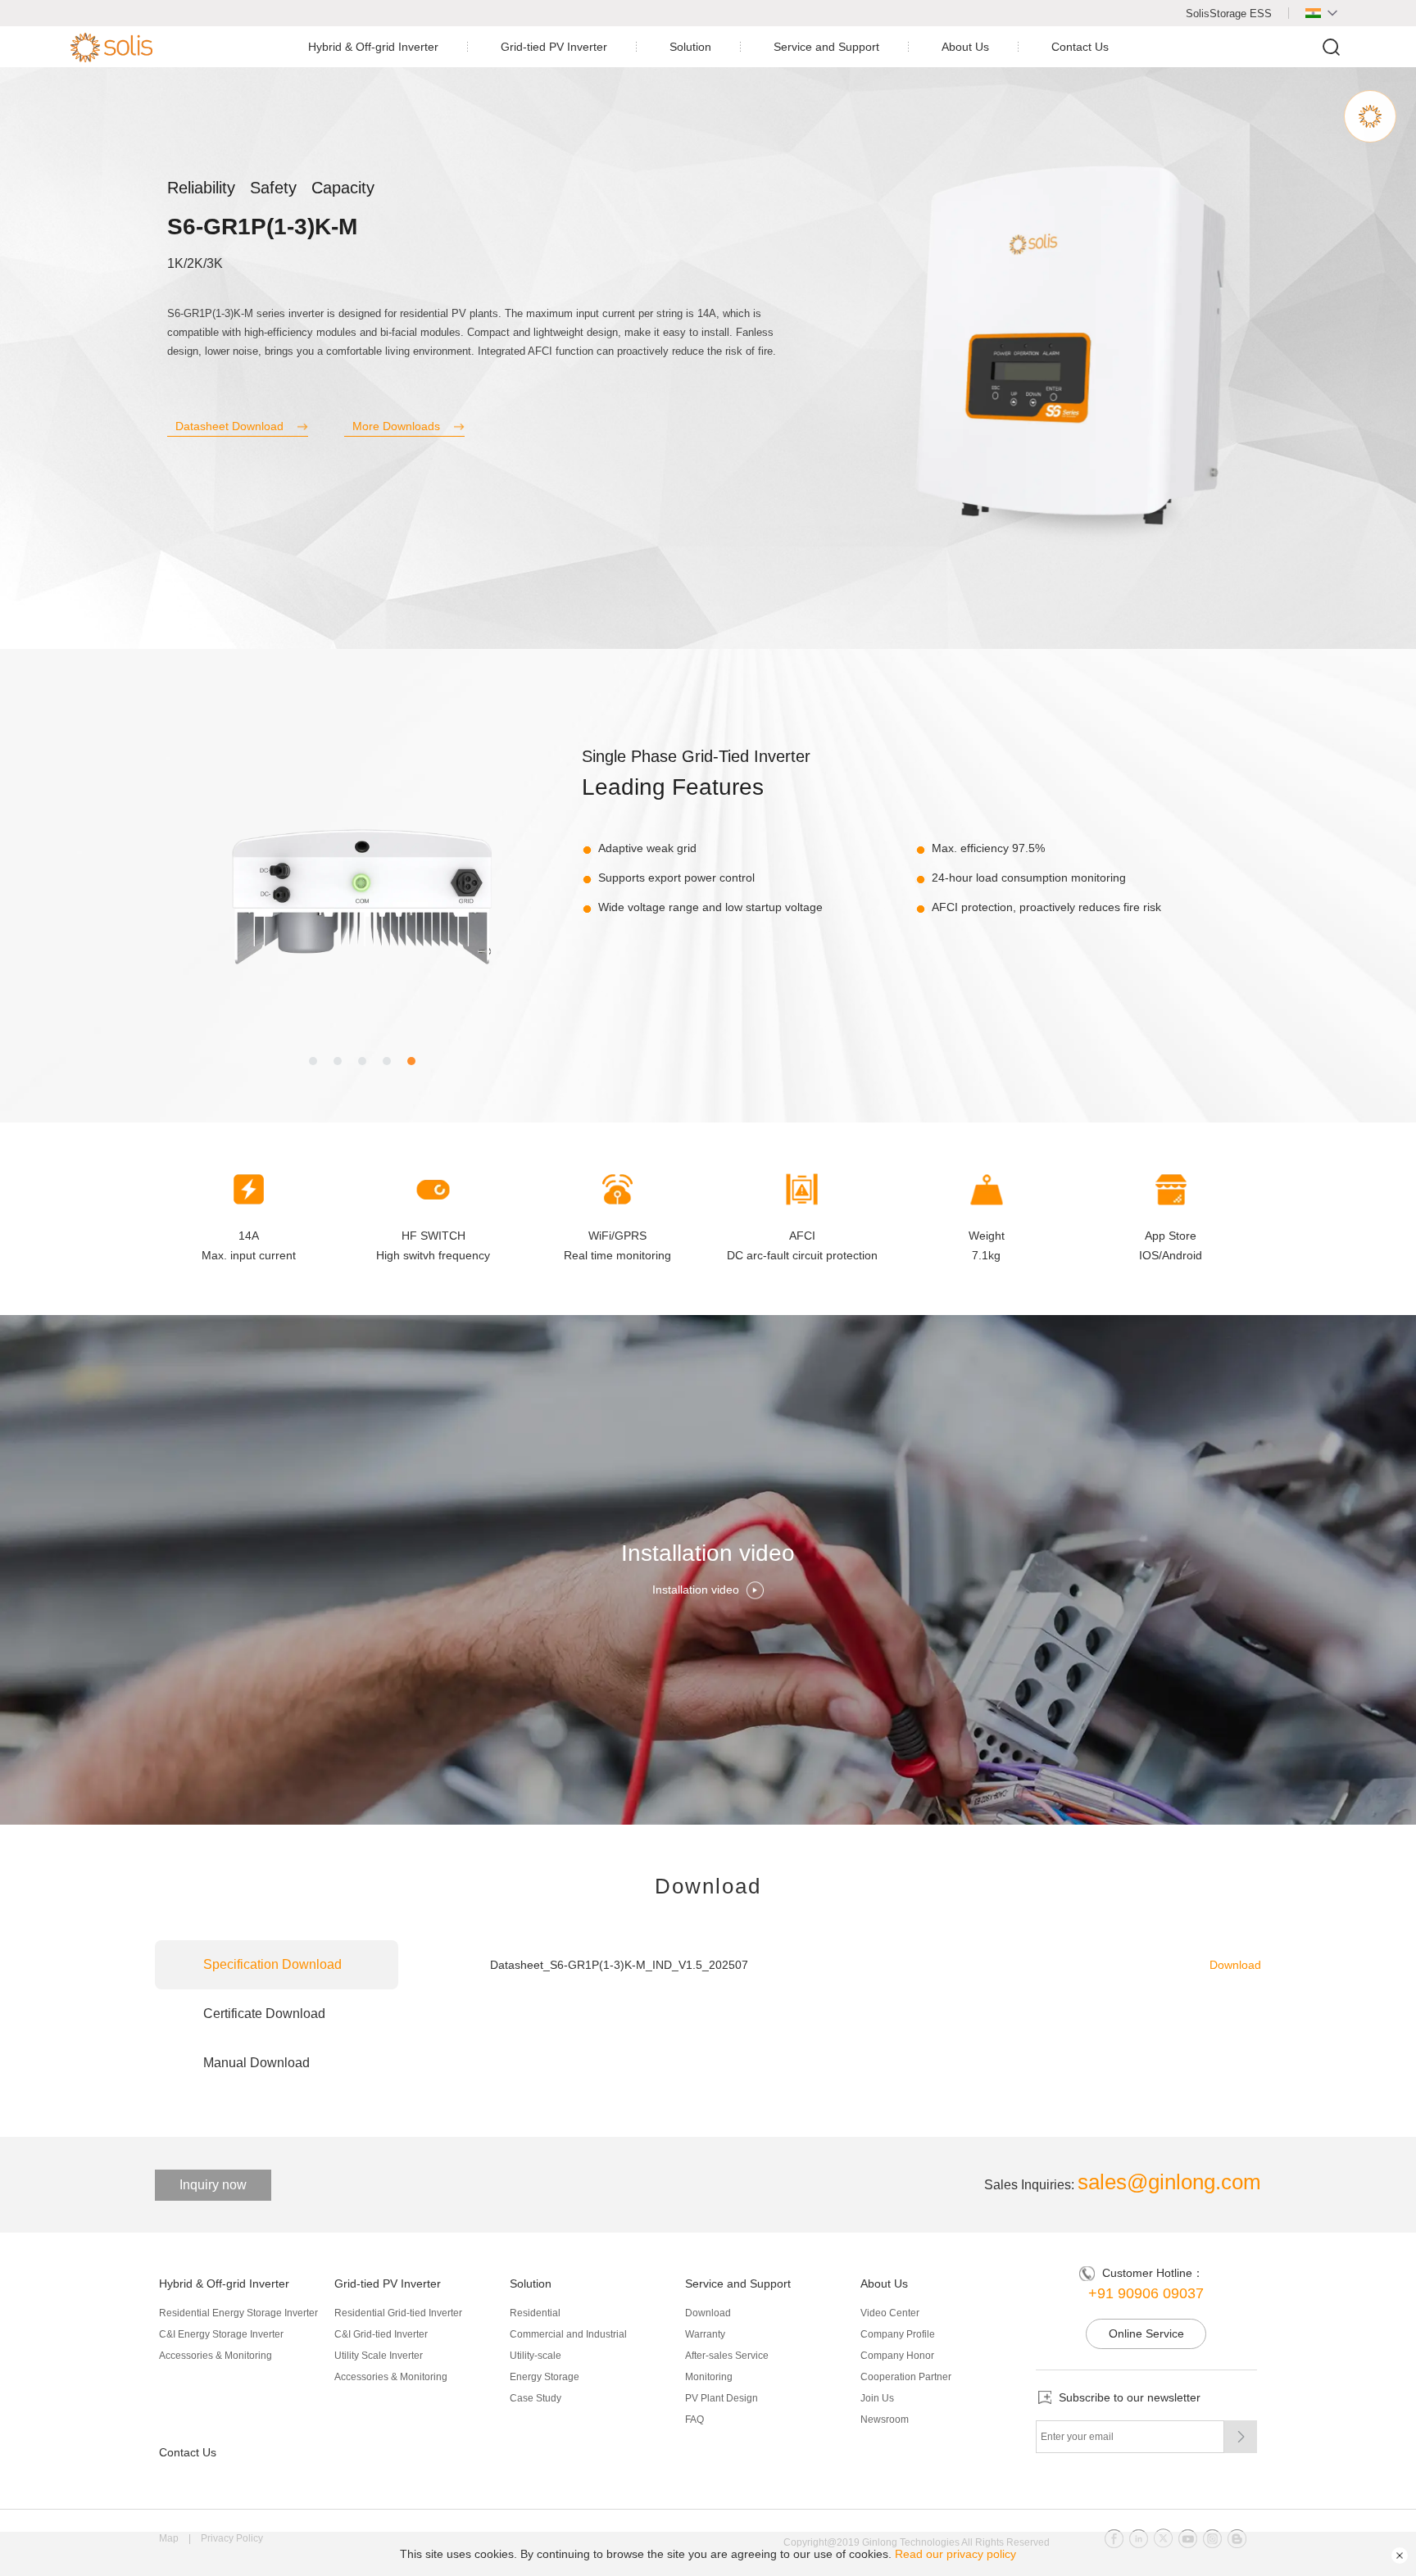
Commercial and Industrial (568, 2334)
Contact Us (1080, 47)
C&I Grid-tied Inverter (381, 2334)
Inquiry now (213, 2185)
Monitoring (709, 2377)
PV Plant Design (722, 2398)
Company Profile (898, 2334)
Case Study (536, 2398)
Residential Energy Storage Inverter (238, 2313)
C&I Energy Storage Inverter (221, 2334)
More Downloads (396, 426)
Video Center (890, 2313)
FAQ (694, 2420)
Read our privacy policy (955, 2554)
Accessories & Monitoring (216, 2356)
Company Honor (897, 2356)
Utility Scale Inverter (379, 2356)
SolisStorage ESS (1229, 14)
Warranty (705, 2334)
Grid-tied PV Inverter (554, 47)
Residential (535, 2313)
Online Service (1146, 2333)
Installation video (696, 1590)
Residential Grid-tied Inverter (398, 2313)
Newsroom (885, 2420)
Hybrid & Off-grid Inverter (373, 47)
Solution (690, 47)
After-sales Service (727, 2356)
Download (1235, 1965)
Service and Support (826, 47)
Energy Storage (545, 2377)
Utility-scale (536, 2356)
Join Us (877, 2398)
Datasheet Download (229, 426)
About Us (965, 47)
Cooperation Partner (906, 2377)
